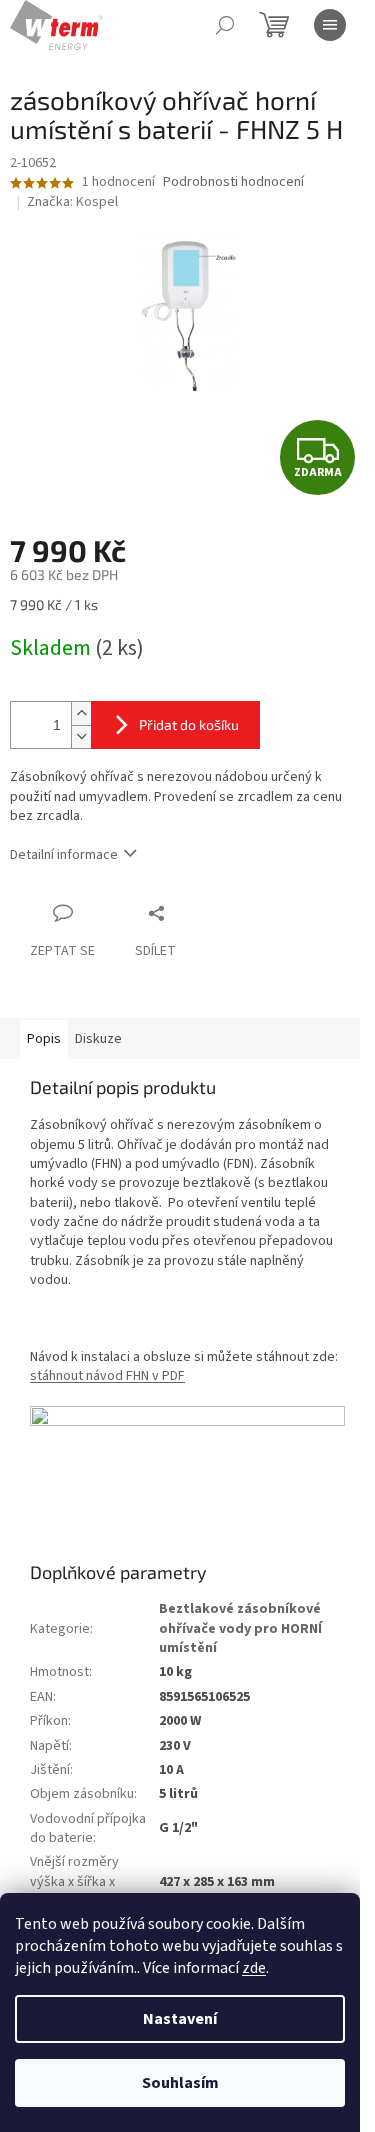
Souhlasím (180, 2083)
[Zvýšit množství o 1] (81, 713)
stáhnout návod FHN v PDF (107, 1376)
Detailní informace (64, 855)
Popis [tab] (44, 1039)
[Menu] (330, 25)
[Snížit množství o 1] (81, 736)
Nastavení (180, 2019)
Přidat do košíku (189, 724)
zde (254, 1968)
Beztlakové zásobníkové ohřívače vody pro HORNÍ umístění (240, 1628)
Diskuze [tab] (98, 1039)
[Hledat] (225, 25)
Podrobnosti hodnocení (233, 182)
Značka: (72, 202)
